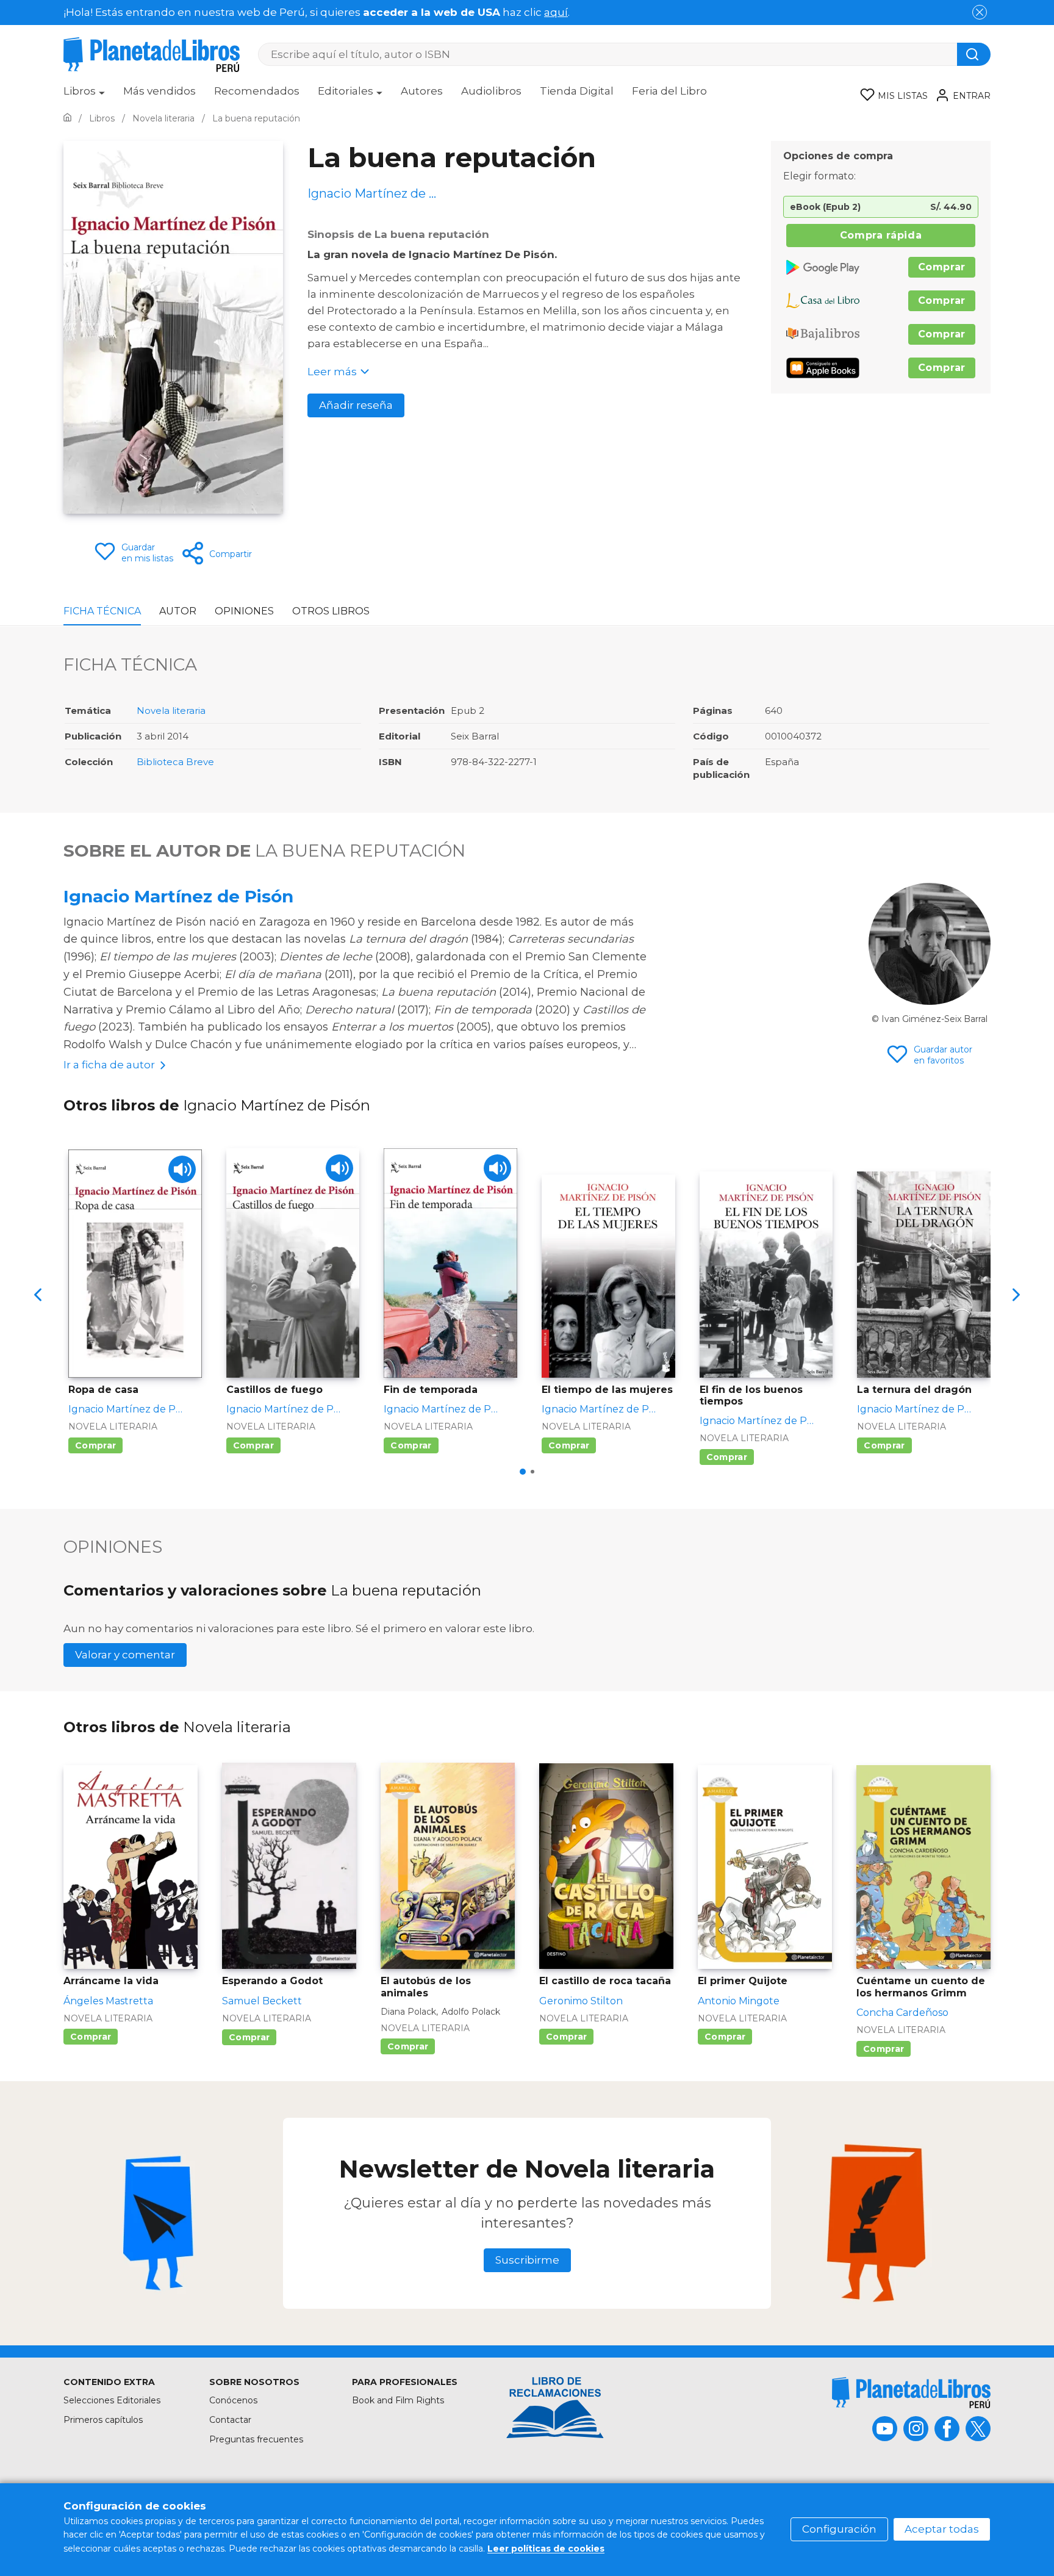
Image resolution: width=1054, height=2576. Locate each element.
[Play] (182, 1169)
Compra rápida (881, 235)
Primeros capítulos (103, 2420)
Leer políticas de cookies (546, 2549)
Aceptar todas (942, 2529)
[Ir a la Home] (67, 118)
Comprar (942, 267)
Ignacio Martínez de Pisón (178, 896)
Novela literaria (171, 711)
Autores (422, 91)
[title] (911, 2393)
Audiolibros (491, 91)
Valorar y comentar (125, 1655)
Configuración (839, 2529)
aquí (556, 12)
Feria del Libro (669, 91)
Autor (178, 611)
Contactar (230, 2420)
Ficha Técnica (102, 611)
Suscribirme (527, 2260)
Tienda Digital (577, 91)
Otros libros (331, 611)
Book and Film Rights (398, 2400)
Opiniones (244, 611)
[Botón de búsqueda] (974, 54)
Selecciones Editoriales (112, 2400)
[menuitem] (84, 95)
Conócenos (233, 2400)
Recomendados (257, 91)
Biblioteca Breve (175, 762)
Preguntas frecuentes (256, 2439)
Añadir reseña (356, 405)
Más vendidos (160, 91)
